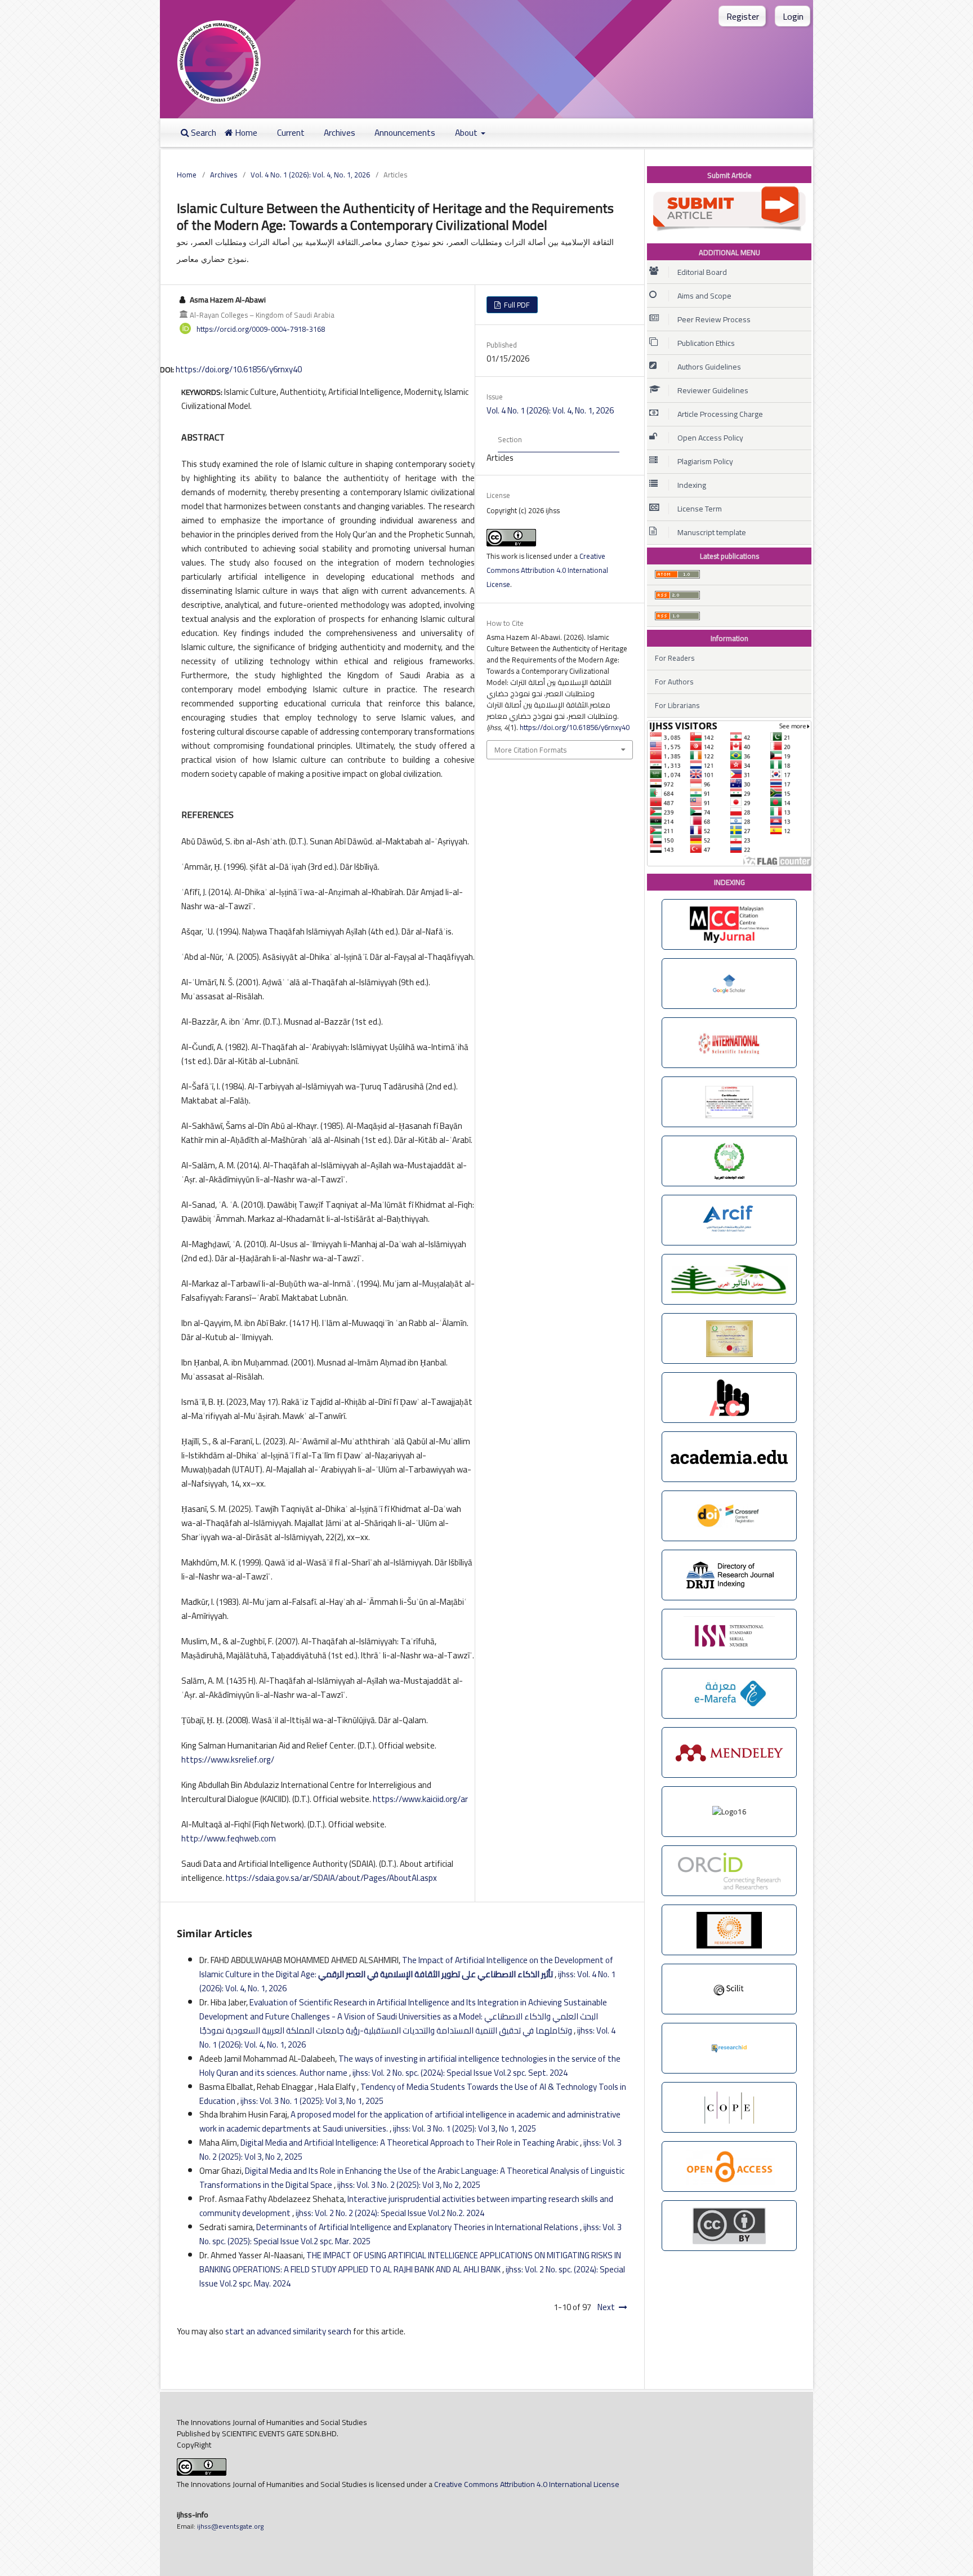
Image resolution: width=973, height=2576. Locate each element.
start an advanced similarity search (288, 2331)
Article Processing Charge (720, 414)
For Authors (674, 682)
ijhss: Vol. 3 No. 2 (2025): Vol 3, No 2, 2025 (409, 2185)
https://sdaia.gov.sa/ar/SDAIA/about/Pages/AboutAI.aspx (331, 1878)
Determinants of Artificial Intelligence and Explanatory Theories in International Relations (418, 2227)
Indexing (692, 485)
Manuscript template (712, 532)
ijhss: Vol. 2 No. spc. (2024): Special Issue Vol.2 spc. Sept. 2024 (460, 2073)
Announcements (405, 133)
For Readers (675, 658)
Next (606, 2307)
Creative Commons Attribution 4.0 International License (547, 570)
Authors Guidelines (709, 367)
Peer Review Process (714, 319)
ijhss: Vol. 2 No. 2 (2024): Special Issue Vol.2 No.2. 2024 (390, 2213)
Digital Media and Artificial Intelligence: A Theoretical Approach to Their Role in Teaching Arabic (410, 2143)
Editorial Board (702, 272)
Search (203, 133)
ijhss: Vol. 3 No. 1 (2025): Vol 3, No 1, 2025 (312, 2101)
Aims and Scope (704, 296)
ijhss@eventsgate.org (229, 2526)
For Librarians (677, 705)
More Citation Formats (530, 750)
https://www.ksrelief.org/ (228, 1759)
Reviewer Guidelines (713, 390)
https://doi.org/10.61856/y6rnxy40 (239, 369)
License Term (700, 509)
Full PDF (516, 305)
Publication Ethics (706, 343)
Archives (340, 133)
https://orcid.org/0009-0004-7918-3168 (261, 328)
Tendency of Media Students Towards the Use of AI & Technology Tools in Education (413, 2094)
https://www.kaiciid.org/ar (420, 1799)
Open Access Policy (710, 438)
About (467, 133)
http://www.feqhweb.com (229, 1838)
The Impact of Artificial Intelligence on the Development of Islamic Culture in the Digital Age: (406, 1967)
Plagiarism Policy (705, 461)
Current (291, 133)
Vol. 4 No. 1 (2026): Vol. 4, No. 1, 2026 (310, 175)
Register (743, 16)
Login (793, 16)
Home (245, 133)
